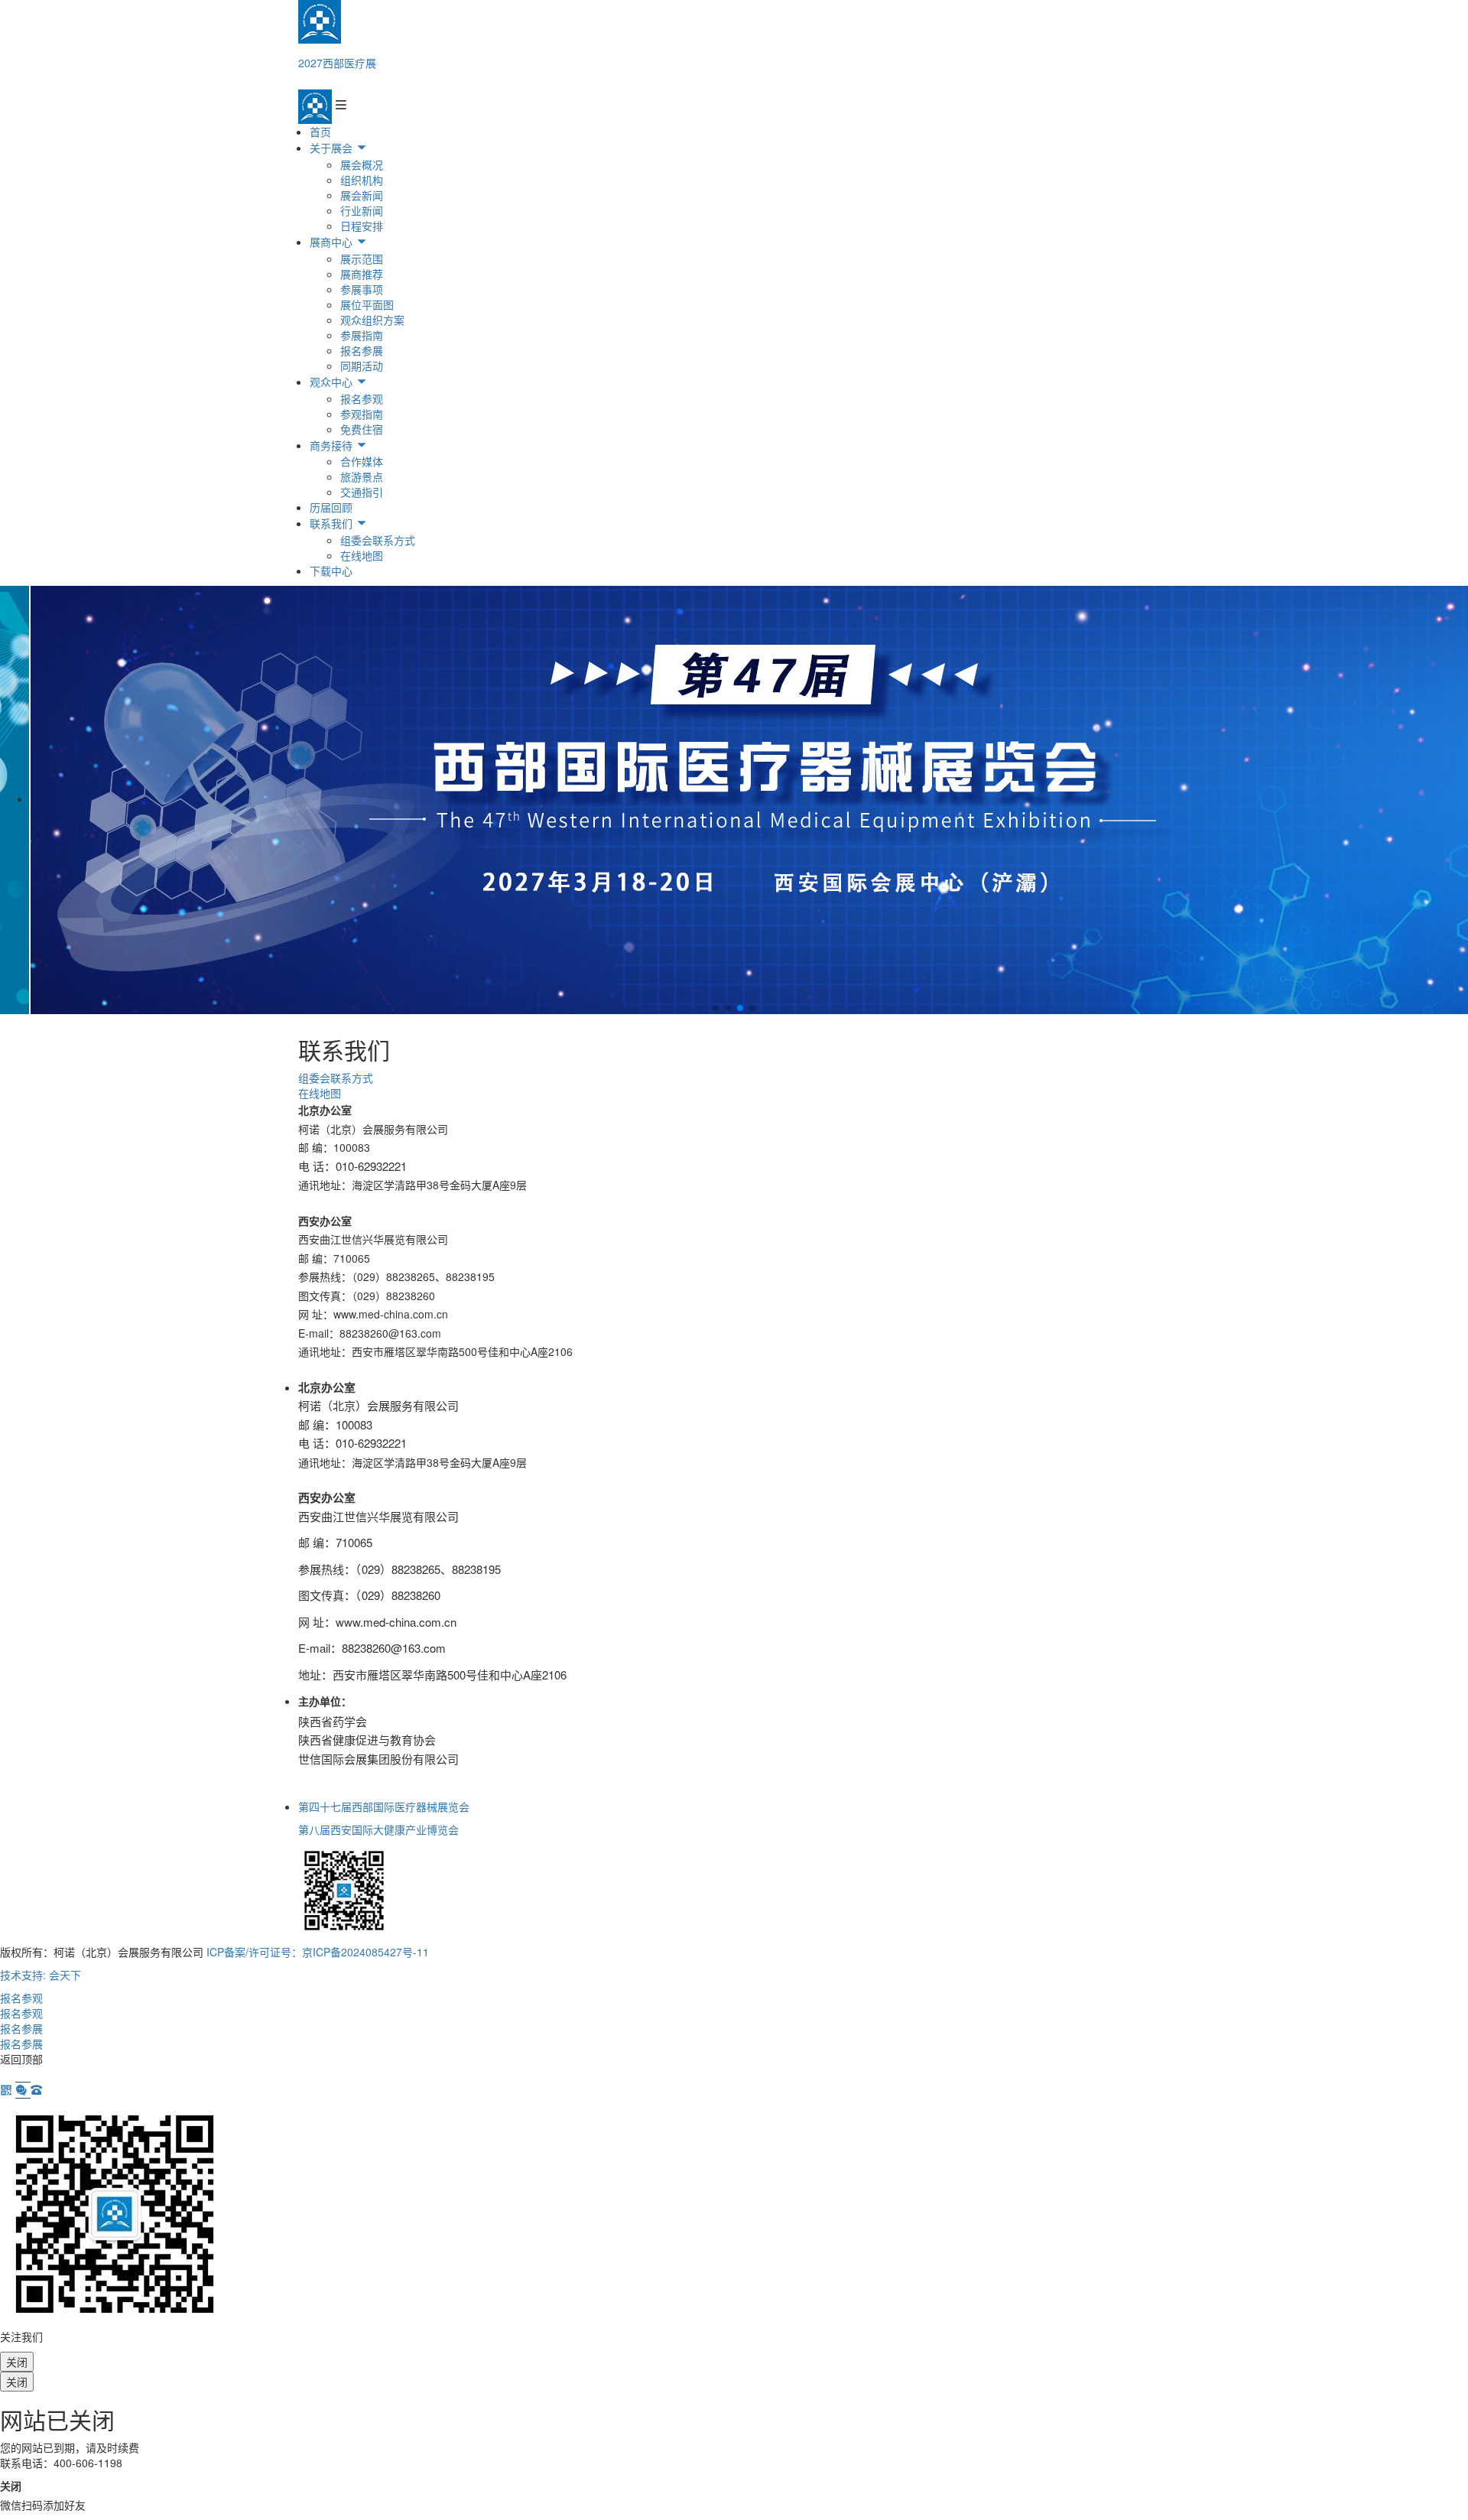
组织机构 (362, 180)
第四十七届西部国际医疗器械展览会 (384, 1806)
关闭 (17, 2362)
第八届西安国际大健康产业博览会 (378, 1829)
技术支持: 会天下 (41, 1975)
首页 (320, 132)
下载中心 (331, 571)
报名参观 (362, 398)
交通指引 (362, 492)
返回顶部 (21, 2059)
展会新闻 (362, 195)
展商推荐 (362, 274)
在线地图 (362, 555)
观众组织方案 (372, 320)
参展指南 (362, 335)
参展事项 (362, 289)
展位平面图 (367, 304)
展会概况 (362, 164)
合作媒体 (362, 461)
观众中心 (333, 382)
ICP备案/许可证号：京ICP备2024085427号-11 (318, 1952)
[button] (716, 1008)
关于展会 (333, 148)
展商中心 (333, 242)
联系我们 (333, 523)
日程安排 (362, 226)
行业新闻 (362, 210)
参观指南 (362, 414)
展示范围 (362, 259)
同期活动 (362, 366)
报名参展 (362, 350)
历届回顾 (331, 507)
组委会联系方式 (378, 540)
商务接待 (333, 445)
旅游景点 (362, 476)
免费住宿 (362, 429)
